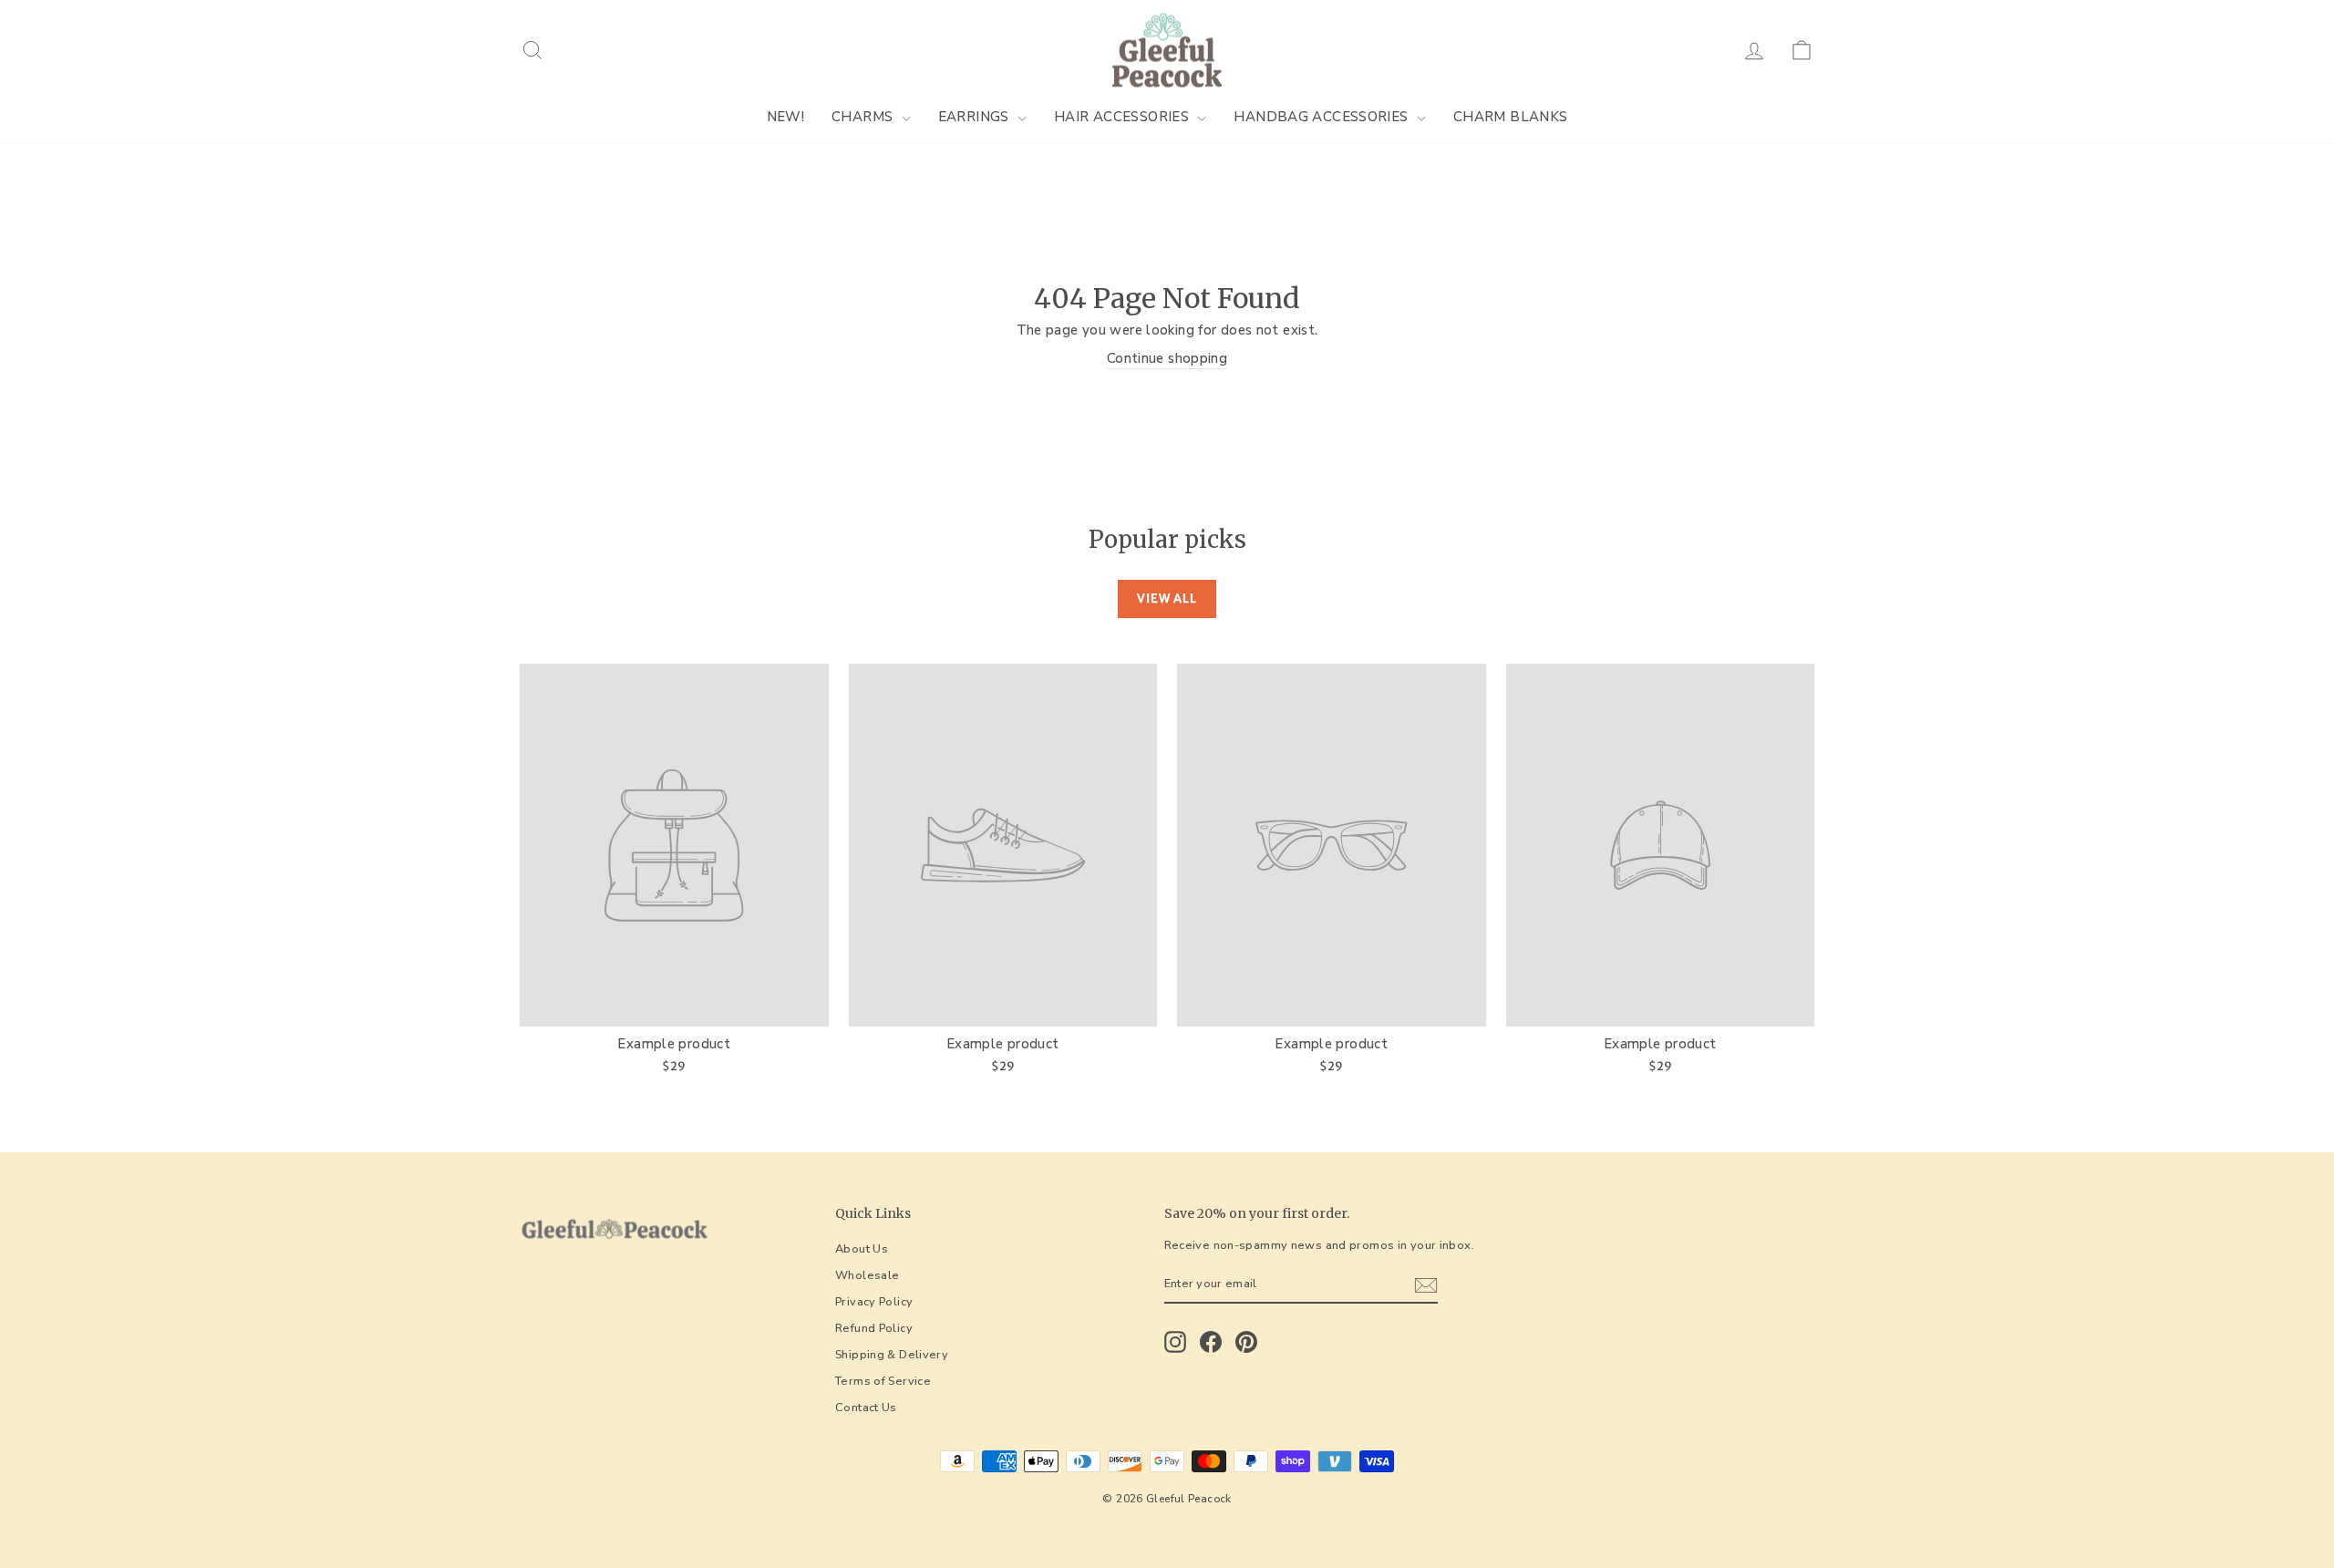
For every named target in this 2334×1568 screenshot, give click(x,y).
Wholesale (867, 1275)
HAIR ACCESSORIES (1123, 117)
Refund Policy (874, 1328)
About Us (862, 1249)
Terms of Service (883, 1381)
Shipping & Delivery (892, 1355)
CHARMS (864, 117)
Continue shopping (1167, 358)
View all (1167, 598)
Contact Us (866, 1408)
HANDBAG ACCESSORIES (1323, 117)
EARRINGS (976, 117)
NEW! (786, 117)
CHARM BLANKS (1511, 117)
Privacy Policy (874, 1302)
